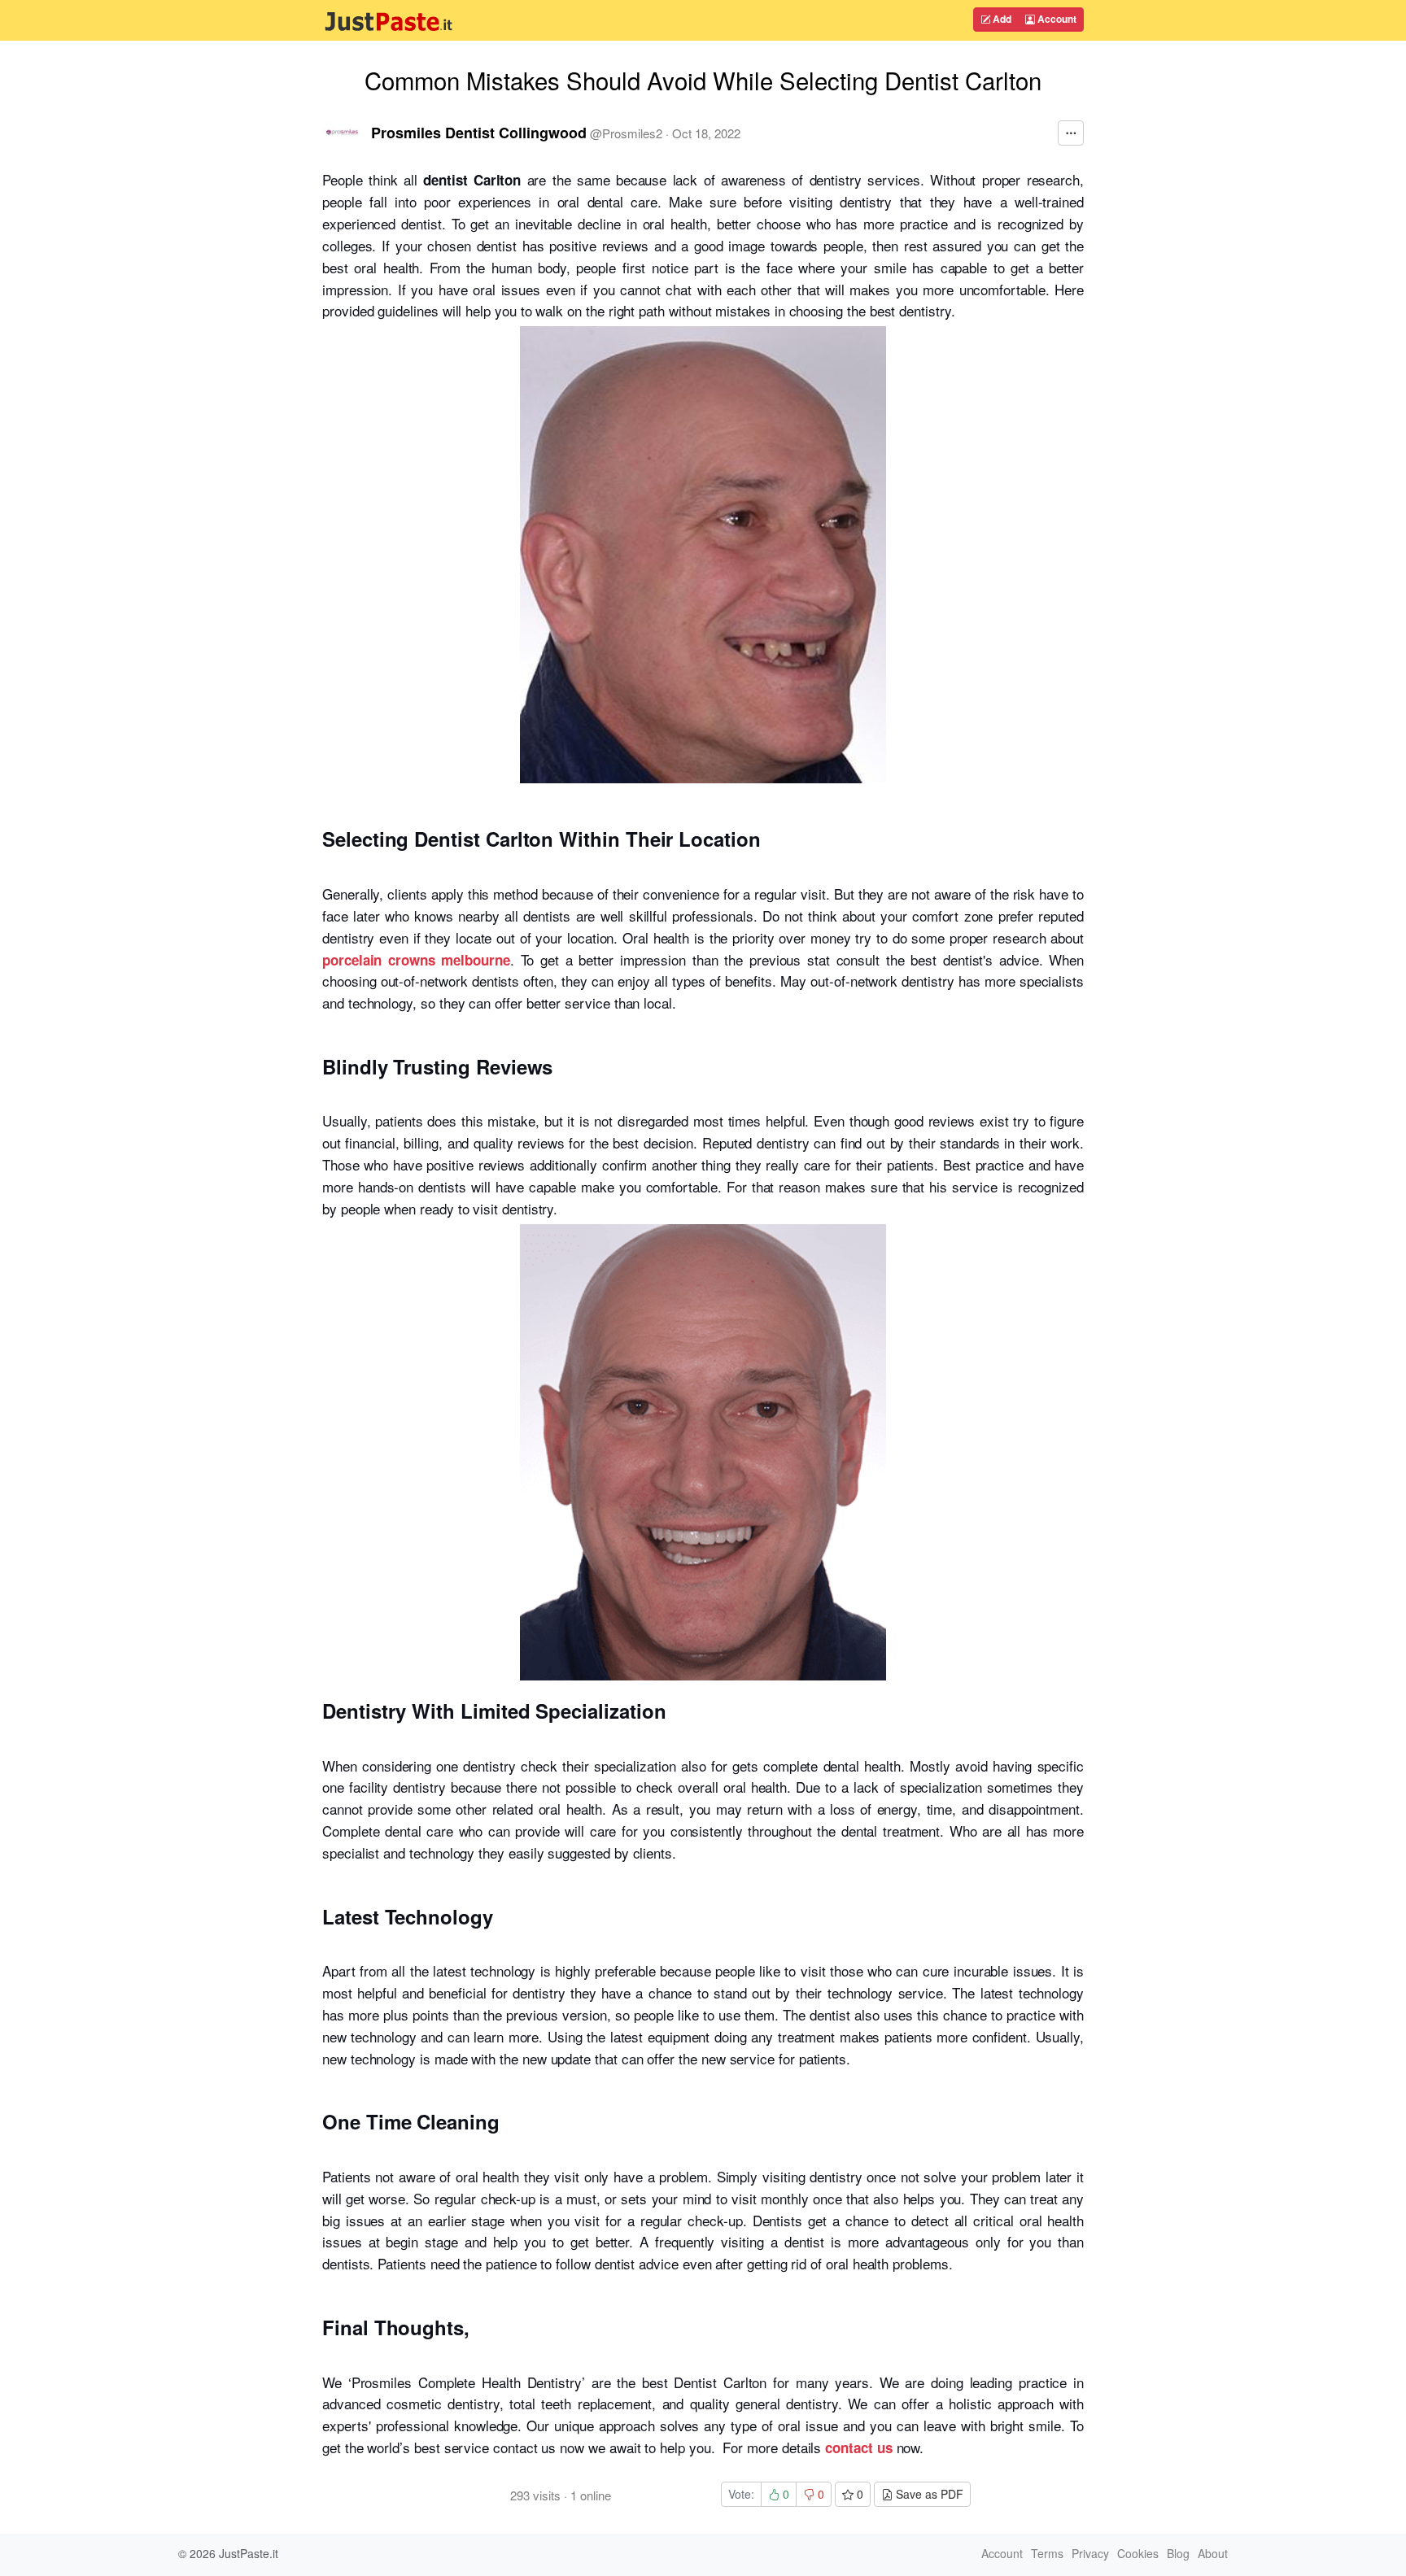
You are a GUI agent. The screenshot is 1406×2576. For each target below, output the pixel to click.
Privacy (1090, 2553)
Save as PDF (928, 2494)
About (1213, 2553)
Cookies (1138, 2553)
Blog (1178, 2553)
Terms (1047, 2553)
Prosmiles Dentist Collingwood (479, 133)
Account (1056, 19)
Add (1001, 19)
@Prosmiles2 (626, 133)
